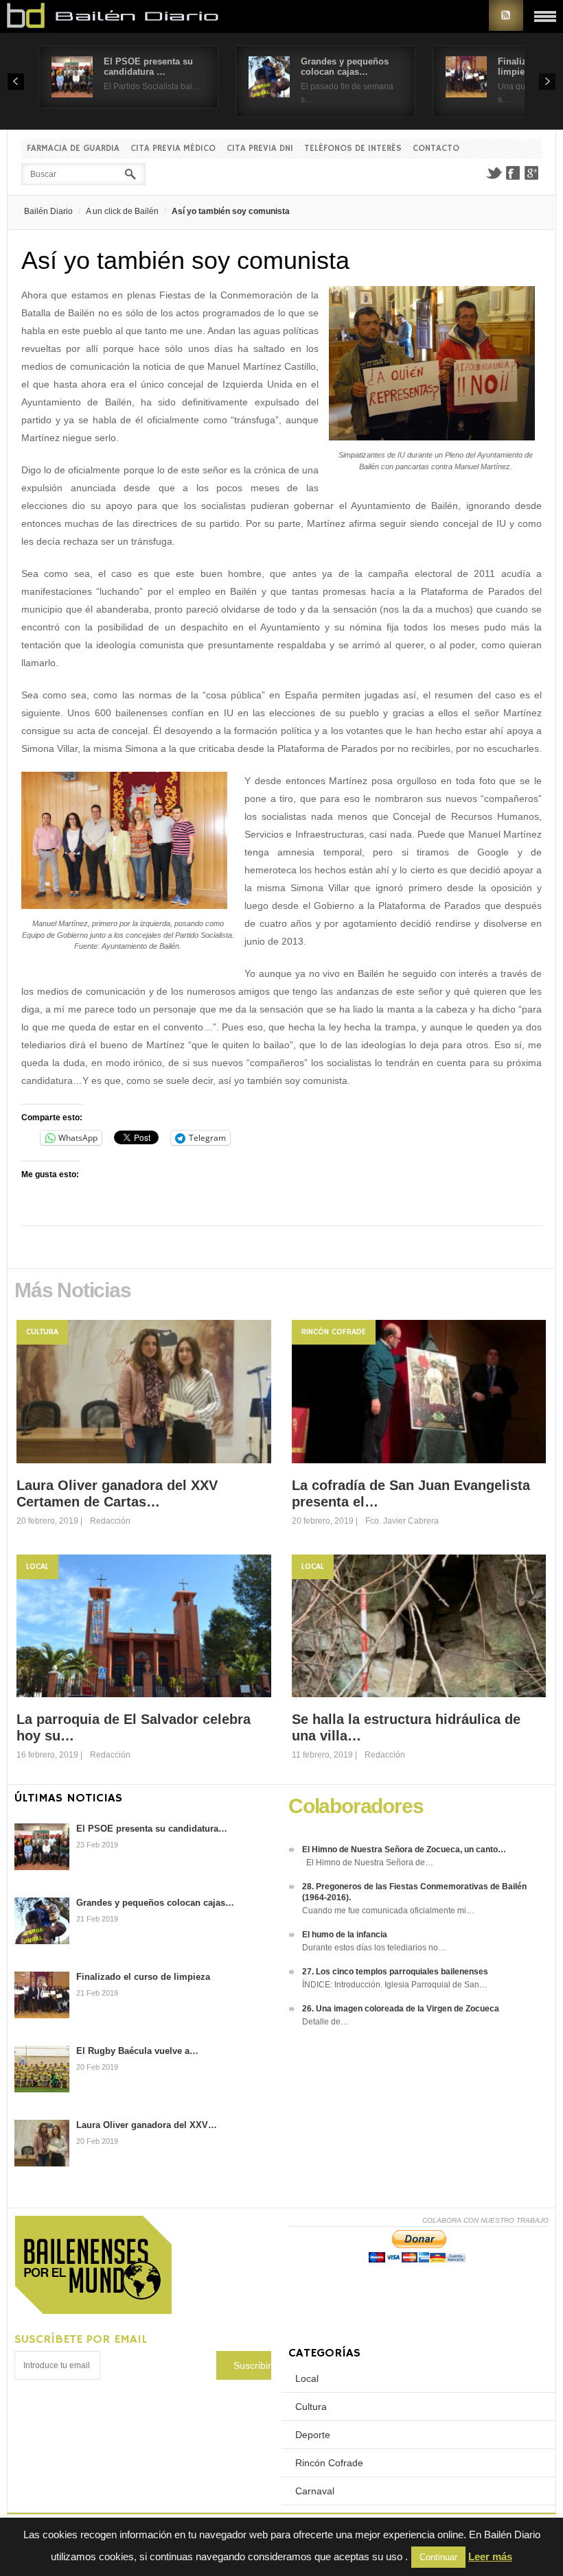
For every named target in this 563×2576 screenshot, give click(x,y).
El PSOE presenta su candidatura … (148, 67)
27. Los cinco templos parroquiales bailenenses (395, 1972)
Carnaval (315, 2491)
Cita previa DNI (260, 149)
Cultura (42, 1332)
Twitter (494, 173)
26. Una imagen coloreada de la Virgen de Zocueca (401, 2009)
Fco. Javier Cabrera (402, 1521)
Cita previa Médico (173, 149)
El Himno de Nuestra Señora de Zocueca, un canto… (404, 1850)
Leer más (490, 2556)
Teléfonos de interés (353, 149)
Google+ (532, 173)
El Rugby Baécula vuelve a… (137, 2051)
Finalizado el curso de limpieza (143, 1977)
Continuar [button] (438, 2557)
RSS (506, 15)
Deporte (313, 2435)
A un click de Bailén (122, 211)
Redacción (110, 1521)
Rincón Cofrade (334, 1332)
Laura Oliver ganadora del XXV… (147, 2125)
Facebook (513, 173)
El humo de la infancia (345, 1935)
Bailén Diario (48, 211)
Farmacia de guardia (73, 149)
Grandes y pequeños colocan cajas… (345, 67)
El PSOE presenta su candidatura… (152, 1829)
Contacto (436, 149)
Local (37, 1567)
